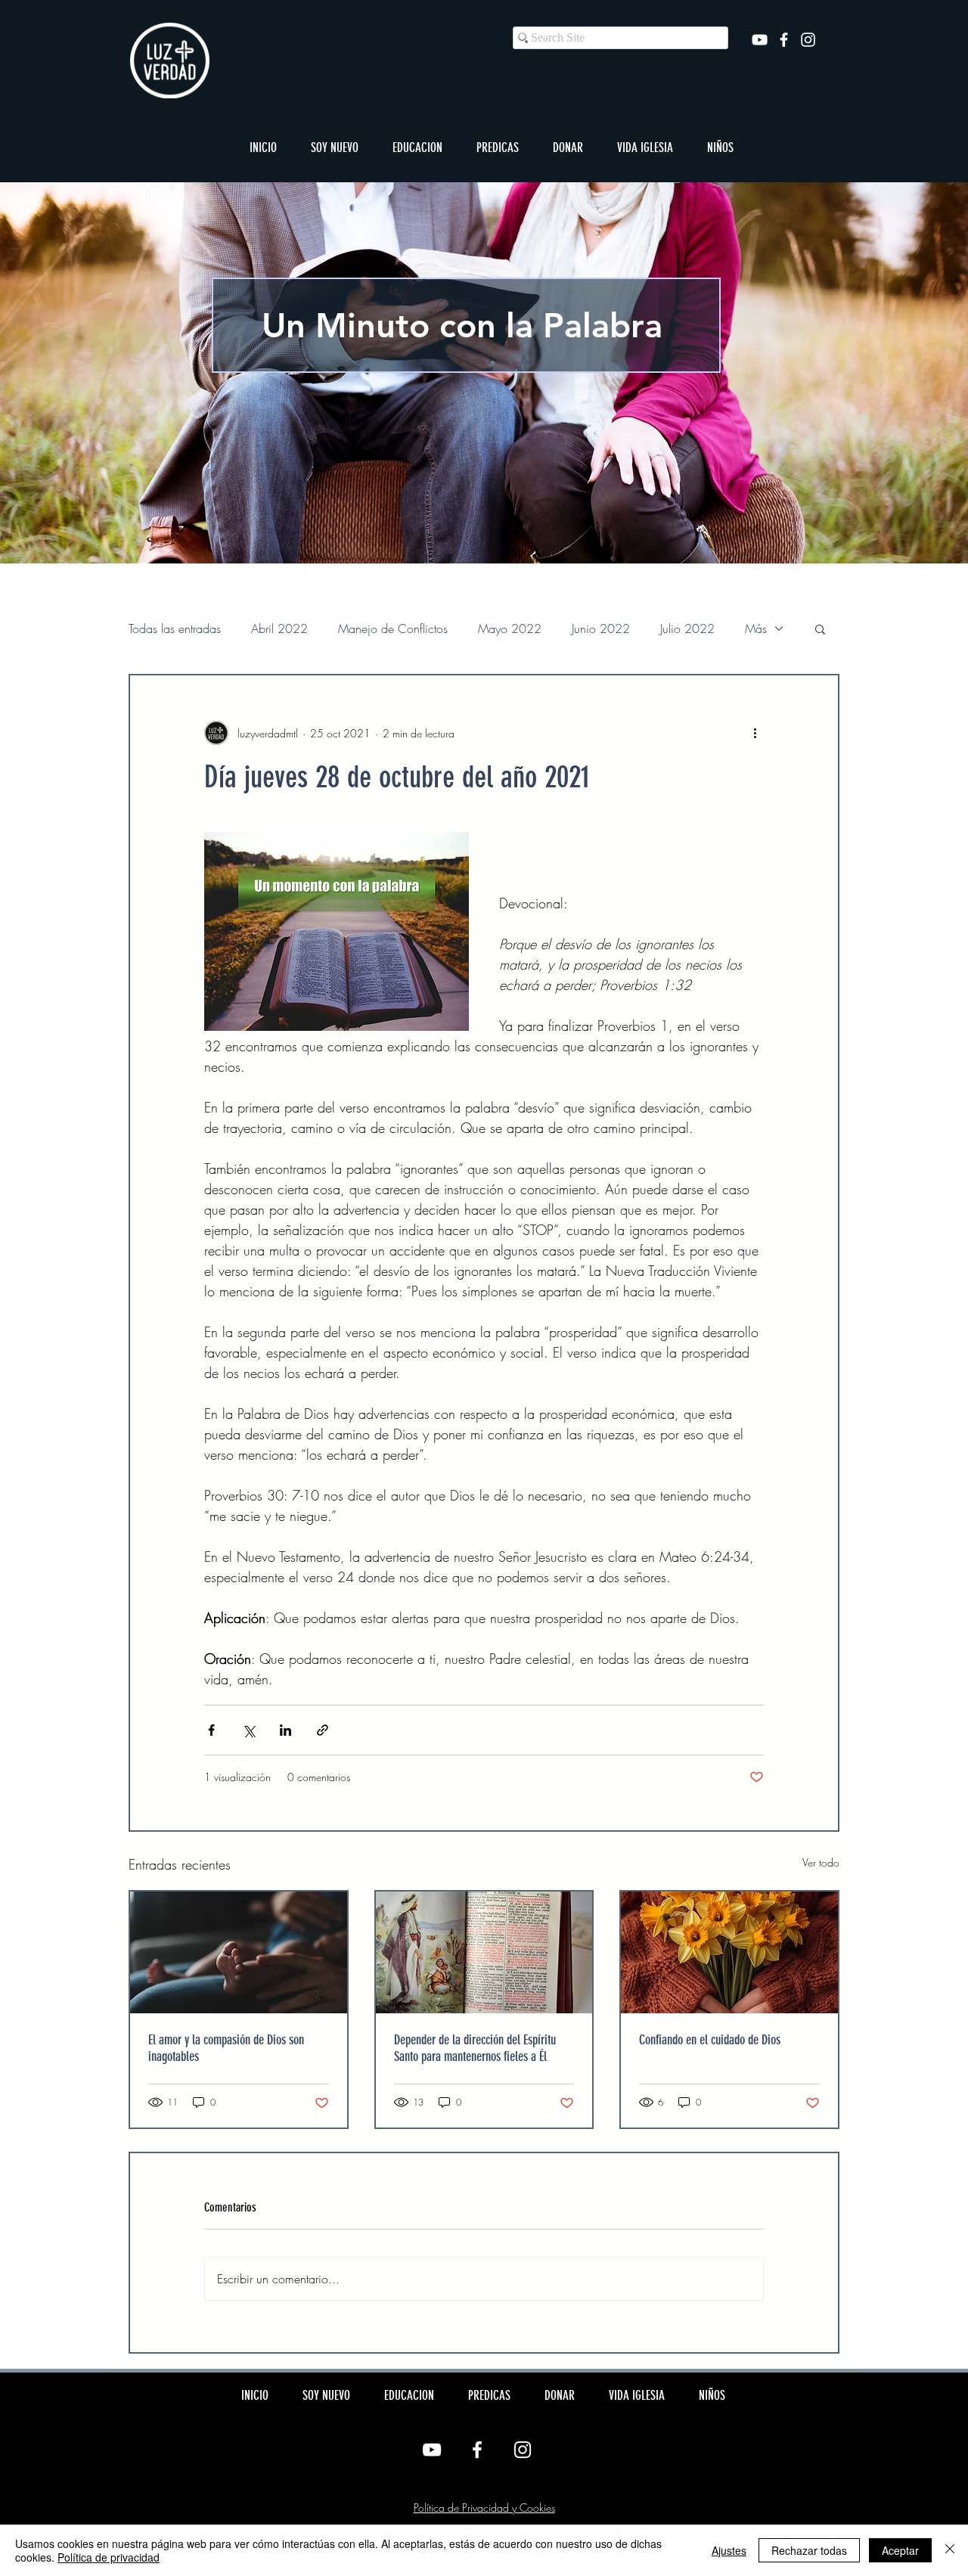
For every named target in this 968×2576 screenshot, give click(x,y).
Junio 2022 (601, 628)
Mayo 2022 (510, 628)
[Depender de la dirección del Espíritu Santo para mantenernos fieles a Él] (484, 1952)
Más (756, 628)
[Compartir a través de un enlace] (323, 1730)
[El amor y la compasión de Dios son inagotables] (239, 1952)
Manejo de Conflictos (393, 628)
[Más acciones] (755, 733)
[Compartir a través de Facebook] (211, 1730)
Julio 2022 (687, 628)
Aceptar (900, 2550)
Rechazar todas (809, 2550)
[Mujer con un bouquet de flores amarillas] (729, 1952)
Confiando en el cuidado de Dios (710, 2040)
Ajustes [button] (729, 2550)
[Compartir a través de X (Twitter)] (248, 1730)
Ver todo (821, 1862)
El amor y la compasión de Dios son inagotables (226, 2048)
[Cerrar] (950, 2550)
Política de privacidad (109, 2557)
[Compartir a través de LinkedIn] (285, 1730)
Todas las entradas (175, 628)
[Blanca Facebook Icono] (784, 40)
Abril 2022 (279, 628)
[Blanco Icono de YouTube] (760, 40)
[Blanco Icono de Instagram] (808, 40)
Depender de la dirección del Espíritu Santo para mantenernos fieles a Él (475, 2048)
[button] (334, 147)
